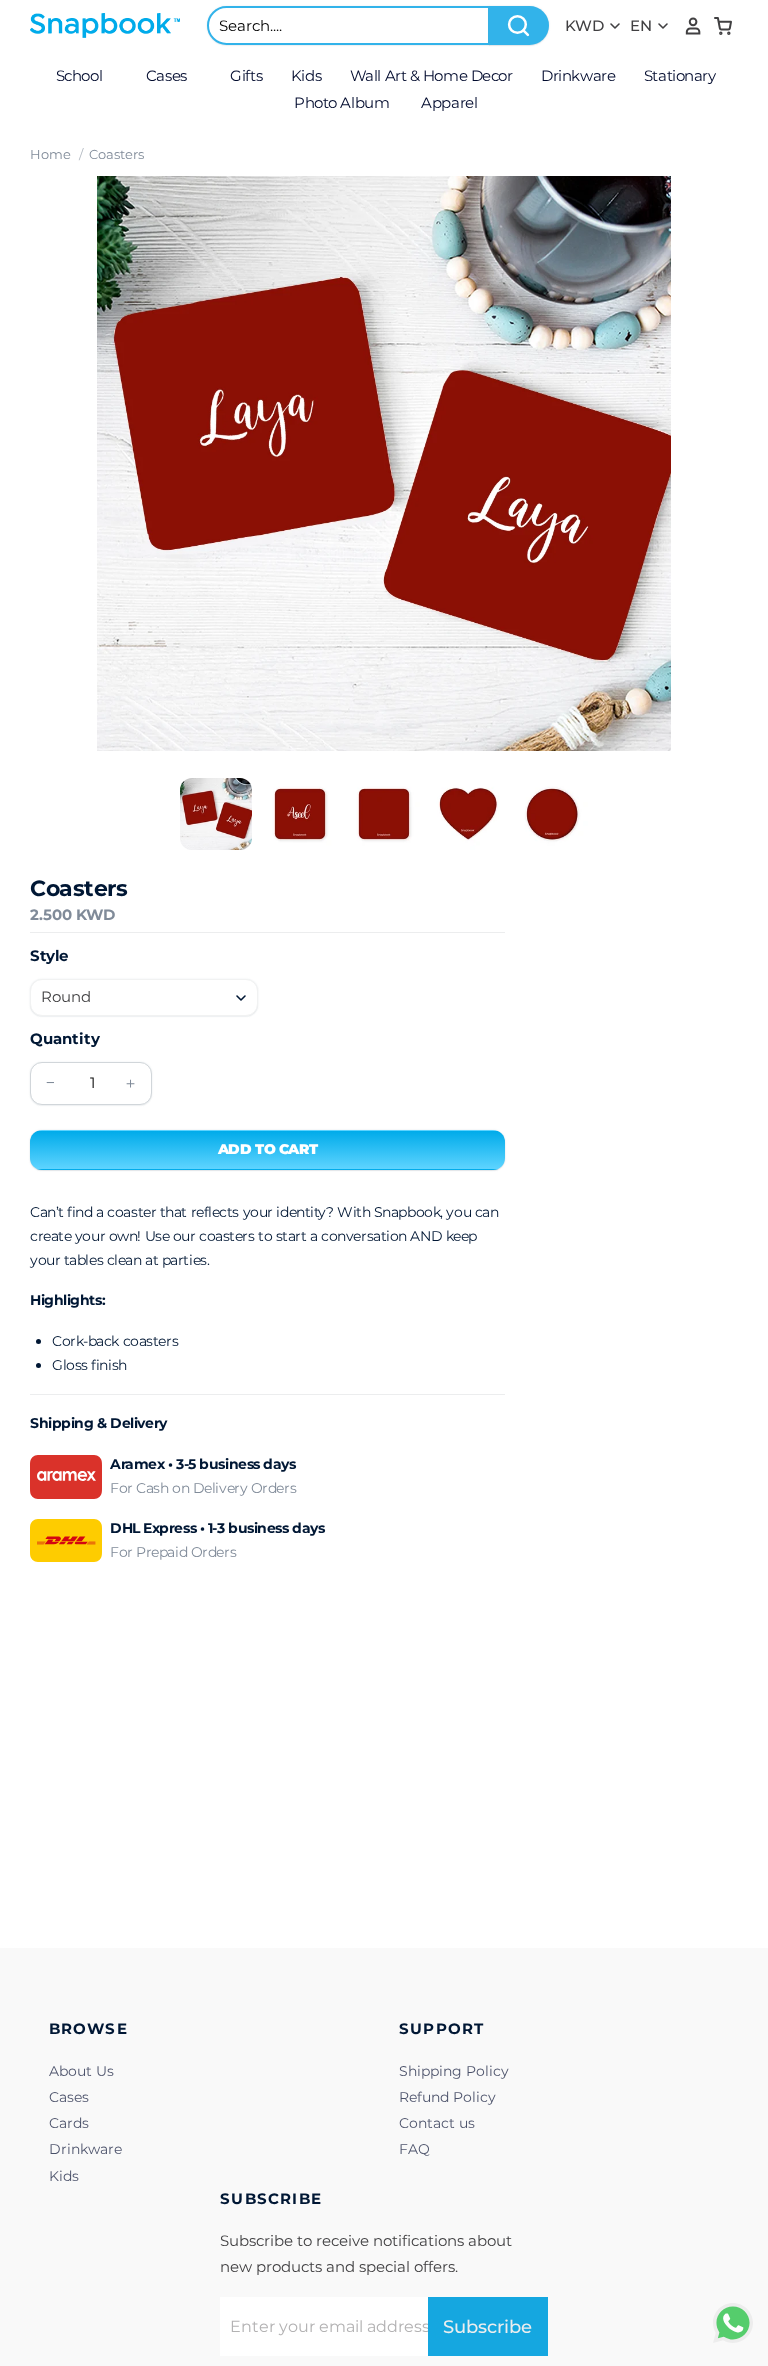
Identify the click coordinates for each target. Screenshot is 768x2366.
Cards (69, 2123)
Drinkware (85, 2149)
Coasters (116, 154)
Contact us (437, 2123)
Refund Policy (447, 2097)
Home (50, 154)
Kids (64, 2176)
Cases (69, 2097)
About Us (81, 2071)
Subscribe (487, 2327)
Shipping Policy (454, 2071)
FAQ (414, 2149)
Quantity (65, 1038)
